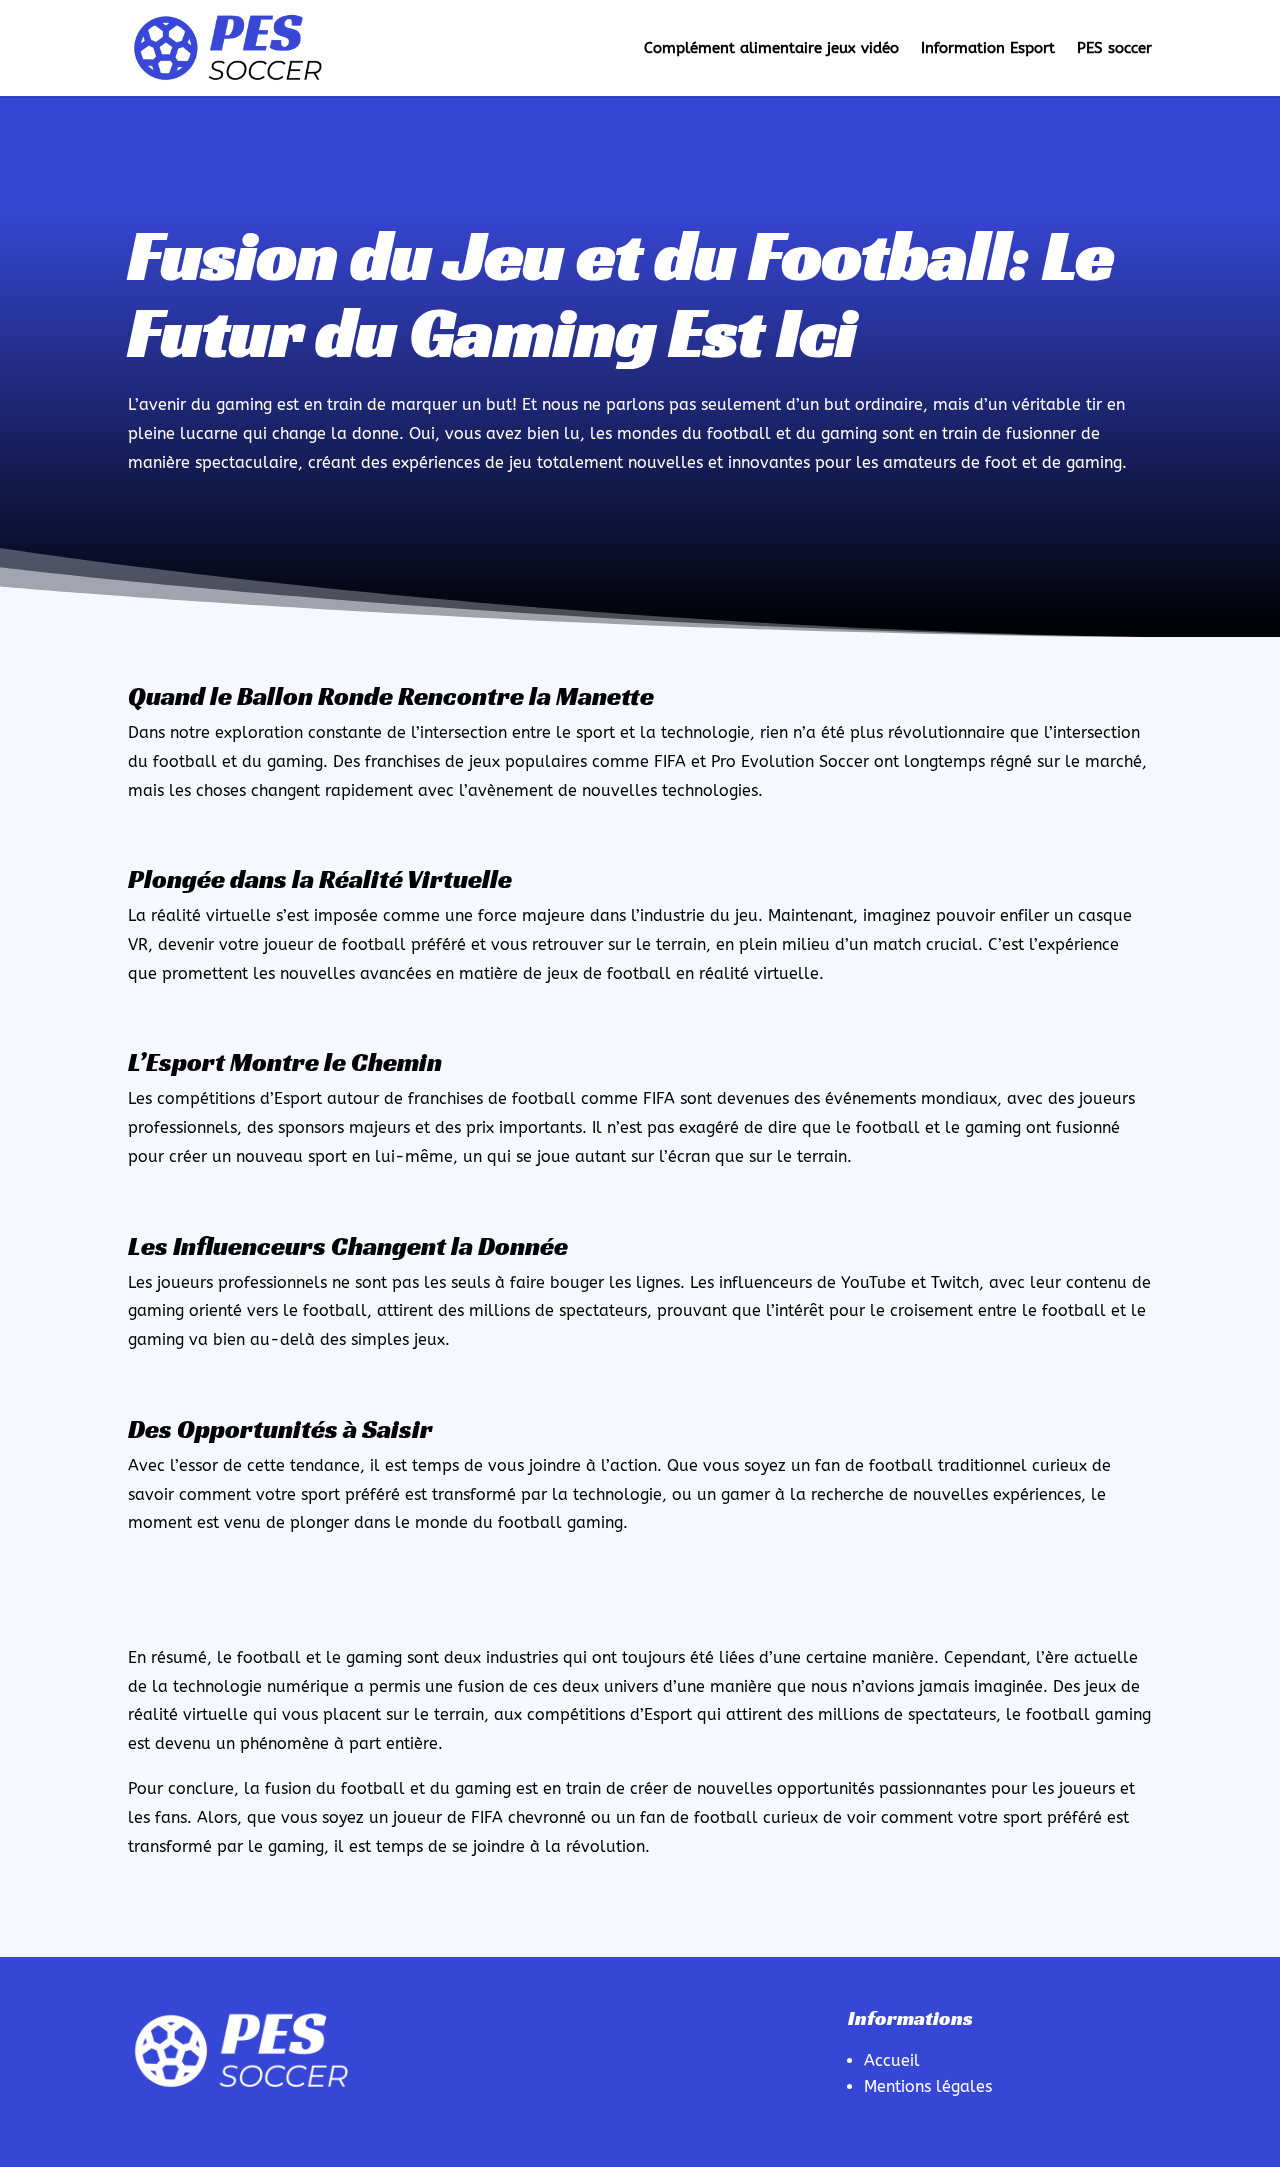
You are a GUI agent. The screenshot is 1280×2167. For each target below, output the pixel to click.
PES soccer (1114, 48)
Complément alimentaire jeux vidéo (771, 48)
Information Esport (988, 48)
